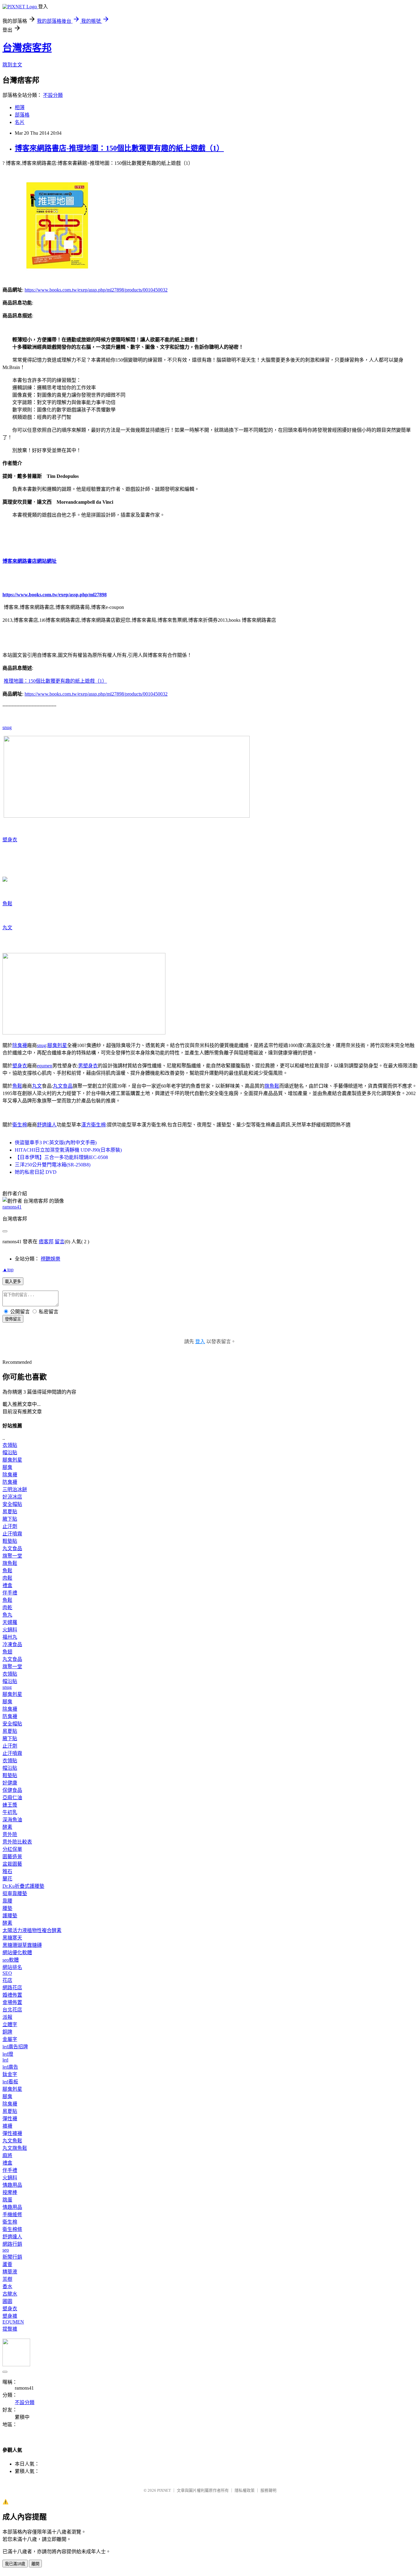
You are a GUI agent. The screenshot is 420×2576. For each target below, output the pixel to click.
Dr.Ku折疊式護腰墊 (23, 1886)
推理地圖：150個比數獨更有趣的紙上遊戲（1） (55, 681)
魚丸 (7, 1615)
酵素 (7, 1827)
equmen (45, 1066)
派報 (7, 2017)
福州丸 (10, 1637)
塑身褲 (10, 2316)
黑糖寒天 (12, 1938)
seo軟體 (11, 1960)
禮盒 (7, 1585)
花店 (7, 1980)
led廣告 (10, 2067)
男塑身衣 (88, 1066)
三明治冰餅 (15, 1489)
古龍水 (10, 2294)
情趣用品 (12, 2185)
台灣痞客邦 (27, 48)
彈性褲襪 (12, 2133)
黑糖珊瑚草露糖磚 (22, 1945)
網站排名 (12, 1967)
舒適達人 (47, 1125)
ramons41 (12, 1207)
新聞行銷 (12, 2257)
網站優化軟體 (17, 1953)
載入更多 (13, 1282)
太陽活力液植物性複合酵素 (32, 1930)
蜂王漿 (10, 1805)
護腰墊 (10, 1916)
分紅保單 (12, 1849)
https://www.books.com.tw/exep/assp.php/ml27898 (55, 595)
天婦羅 (10, 1622)
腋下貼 (10, 1519)
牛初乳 (10, 1812)
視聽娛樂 (50, 1259)
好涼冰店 (12, 1497)
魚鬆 (7, 904)
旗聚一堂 (12, 1556)
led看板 (10, 2082)
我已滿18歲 (15, 2564)
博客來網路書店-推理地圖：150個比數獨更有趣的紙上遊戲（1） (119, 148)
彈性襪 (10, 2119)
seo (6, 2250)
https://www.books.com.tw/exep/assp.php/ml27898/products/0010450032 (96, 290)
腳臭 (7, 1467)
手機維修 (12, 2215)
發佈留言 (13, 1319)
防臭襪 (10, 1482)
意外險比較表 (17, 1842)
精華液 (10, 2272)
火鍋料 (10, 1630)
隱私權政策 (245, 2490)
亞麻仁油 (12, 1798)
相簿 (20, 107)
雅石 (7, 1871)
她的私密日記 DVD (36, 1172)
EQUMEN (13, 2322)
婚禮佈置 (12, 1995)
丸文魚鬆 (12, 2141)
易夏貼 (10, 1512)
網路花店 (12, 1988)
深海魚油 (12, 1820)
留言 (60, 1242)
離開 (35, 2564)
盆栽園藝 (12, 1864)
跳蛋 (7, 2200)
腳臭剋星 (57, 1045)
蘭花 (7, 1879)
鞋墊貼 (10, 1541)
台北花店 (12, 2010)
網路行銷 (12, 2244)
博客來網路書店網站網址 (30, 561)
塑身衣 (10, 840)
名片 (20, 122)
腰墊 (7, 1908)
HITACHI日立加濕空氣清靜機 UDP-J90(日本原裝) (68, 1150)
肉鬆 (7, 1578)
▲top (8, 1270)
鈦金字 (10, 2074)
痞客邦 (46, 1242)
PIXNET (164, 2490)
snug (7, 727)
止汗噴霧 (12, 1534)
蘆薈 (7, 2264)
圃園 (7, 2301)
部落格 (22, 115)
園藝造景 (12, 1857)
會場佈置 (12, 2002)
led (5, 2060)
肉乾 (7, 1608)
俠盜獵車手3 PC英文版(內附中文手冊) (56, 1143)
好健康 (10, 1783)
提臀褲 (10, 2329)
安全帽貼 (12, 1504)
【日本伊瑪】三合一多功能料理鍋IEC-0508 (61, 1157)
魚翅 (7, 1652)
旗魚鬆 (272, 1086)
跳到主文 (12, 65)
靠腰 (7, 1901)
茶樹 (7, 2279)
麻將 (7, 2155)
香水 (7, 2286)
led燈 (8, 2054)
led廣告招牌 (15, 2047)
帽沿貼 (10, 1453)
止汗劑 (10, 1526)
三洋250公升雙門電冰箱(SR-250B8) (53, 1165)
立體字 (10, 2024)
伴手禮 (10, 1593)
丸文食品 (63, 1086)
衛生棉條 (12, 2229)
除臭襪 (20, 1045)
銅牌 (7, 2032)
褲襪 (7, 2126)
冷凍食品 (12, 1644)
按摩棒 (10, 2192)
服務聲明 (268, 2490)
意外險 (10, 1834)
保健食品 (12, 1790)
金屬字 (10, 2039)
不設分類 (53, 95)
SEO (7, 1973)
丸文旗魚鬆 (15, 2148)
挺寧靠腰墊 (15, 1893)
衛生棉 (20, 1125)
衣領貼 (10, 1445)
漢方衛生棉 (93, 1125)
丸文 (7, 928)
